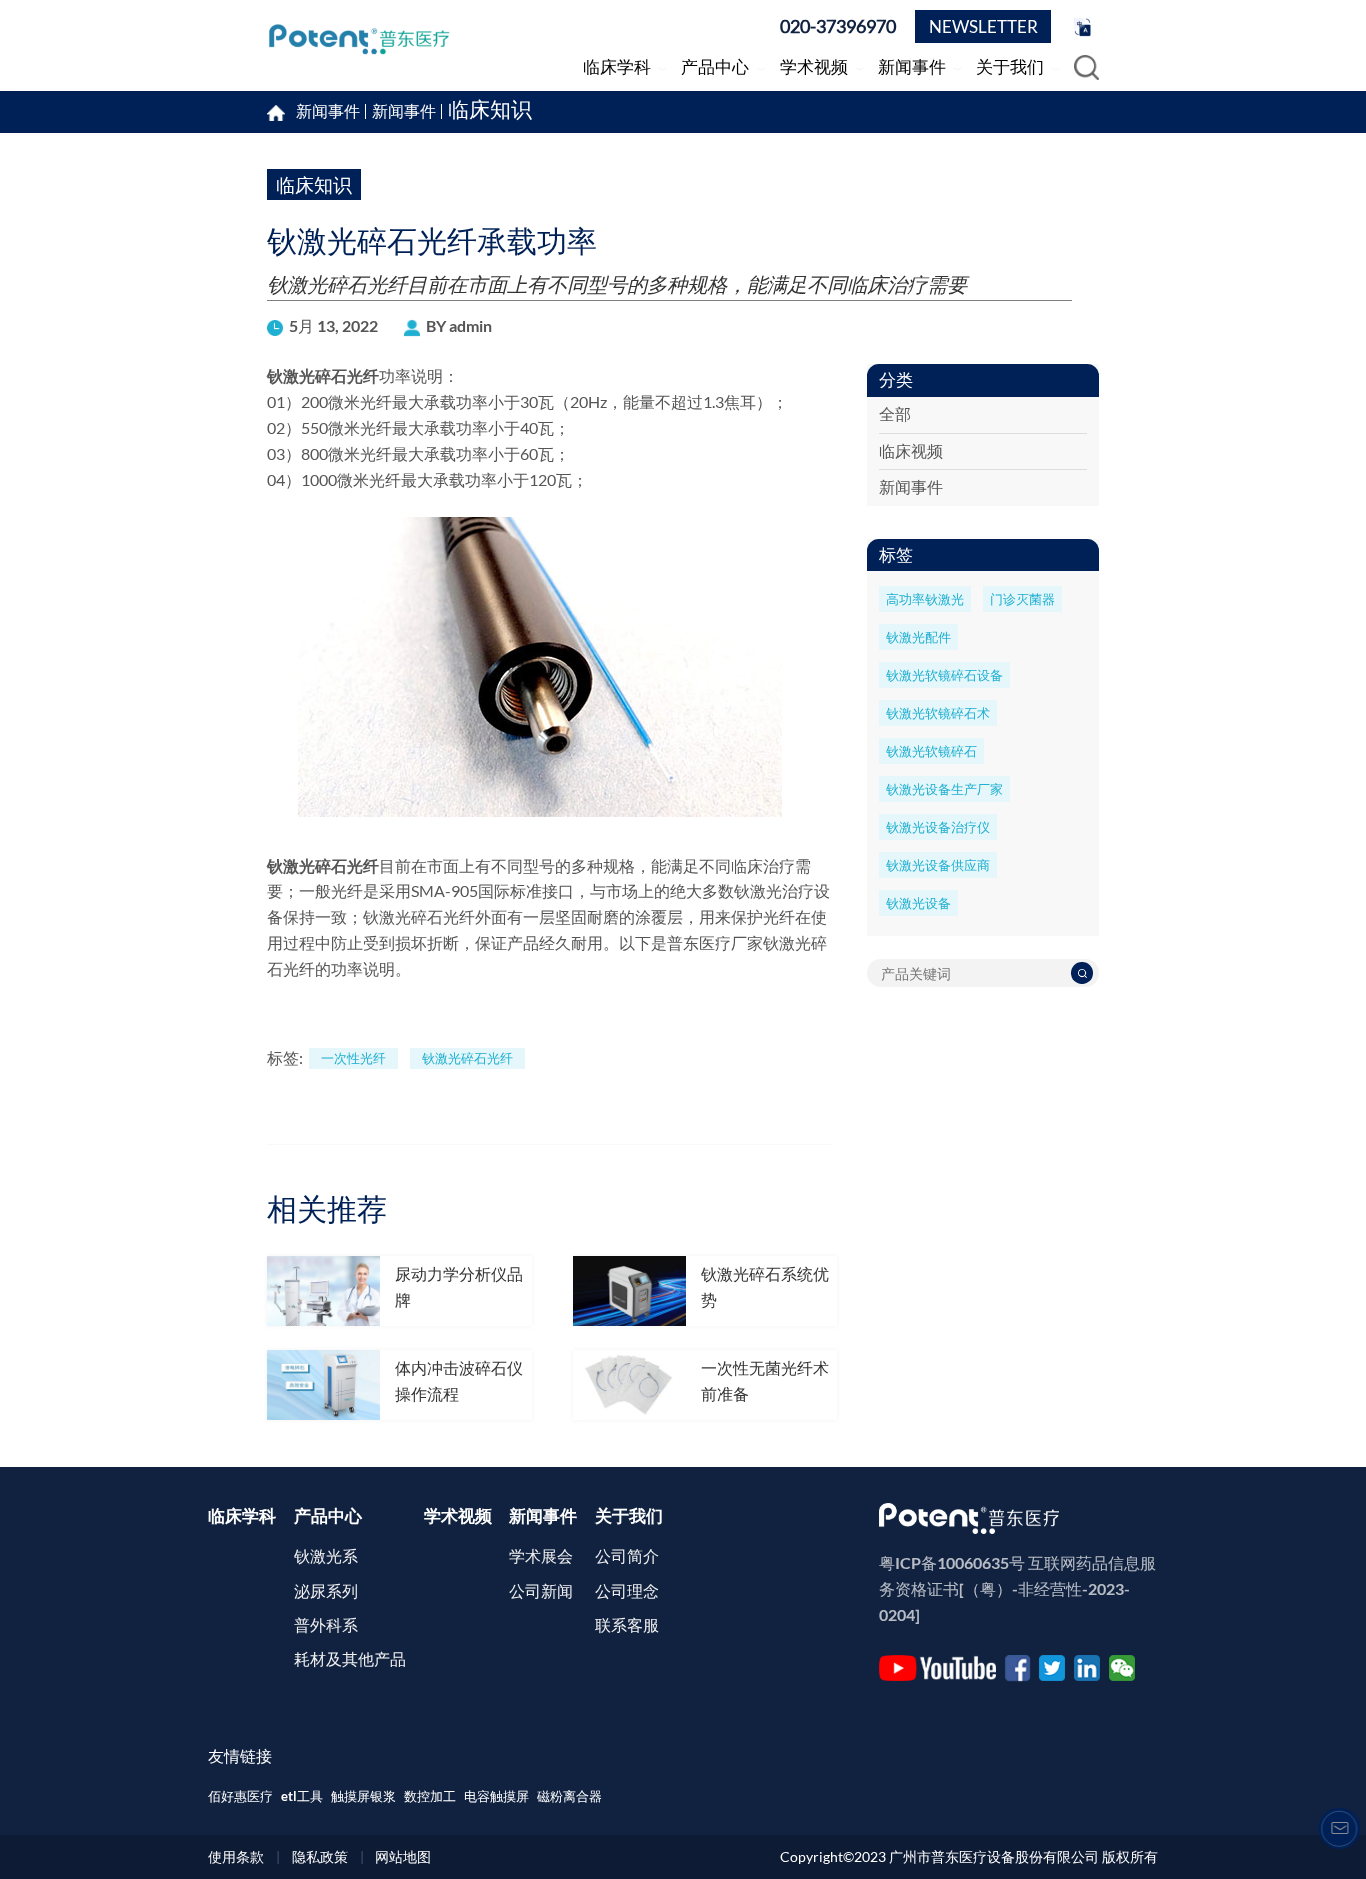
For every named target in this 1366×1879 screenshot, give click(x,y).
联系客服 (627, 1625)
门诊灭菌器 (1022, 599)
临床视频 (911, 451)
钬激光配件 (918, 637)
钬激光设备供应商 (938, 865)
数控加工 (430, 1796)
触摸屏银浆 (363, 1796)
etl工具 (302, 1796)
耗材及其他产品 (350, 1659)
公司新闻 (541, 1591)
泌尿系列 (326, 1591)
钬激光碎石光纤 (323, 376)
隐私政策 (320, 1856)
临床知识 (490, 111)
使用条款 (236, 1856)
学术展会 (541, 1556)
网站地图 (403, 1856)
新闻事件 (404, 112)
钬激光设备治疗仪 (938, 827)
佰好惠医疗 (240, 1796)
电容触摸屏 (496, 1796)
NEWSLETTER (983, 26)
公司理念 (627, 1591)
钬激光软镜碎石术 (938, 713)
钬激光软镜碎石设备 (944, 675)
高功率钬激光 (925, 599)
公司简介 (627, 1556)
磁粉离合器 (569, 1796)
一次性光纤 (353, 1058)
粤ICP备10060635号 (952, 1563)
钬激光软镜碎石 (931, 751)
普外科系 (326, 1625)
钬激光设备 (918, 903)
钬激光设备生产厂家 (944, 789)
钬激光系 (326, 1556)
